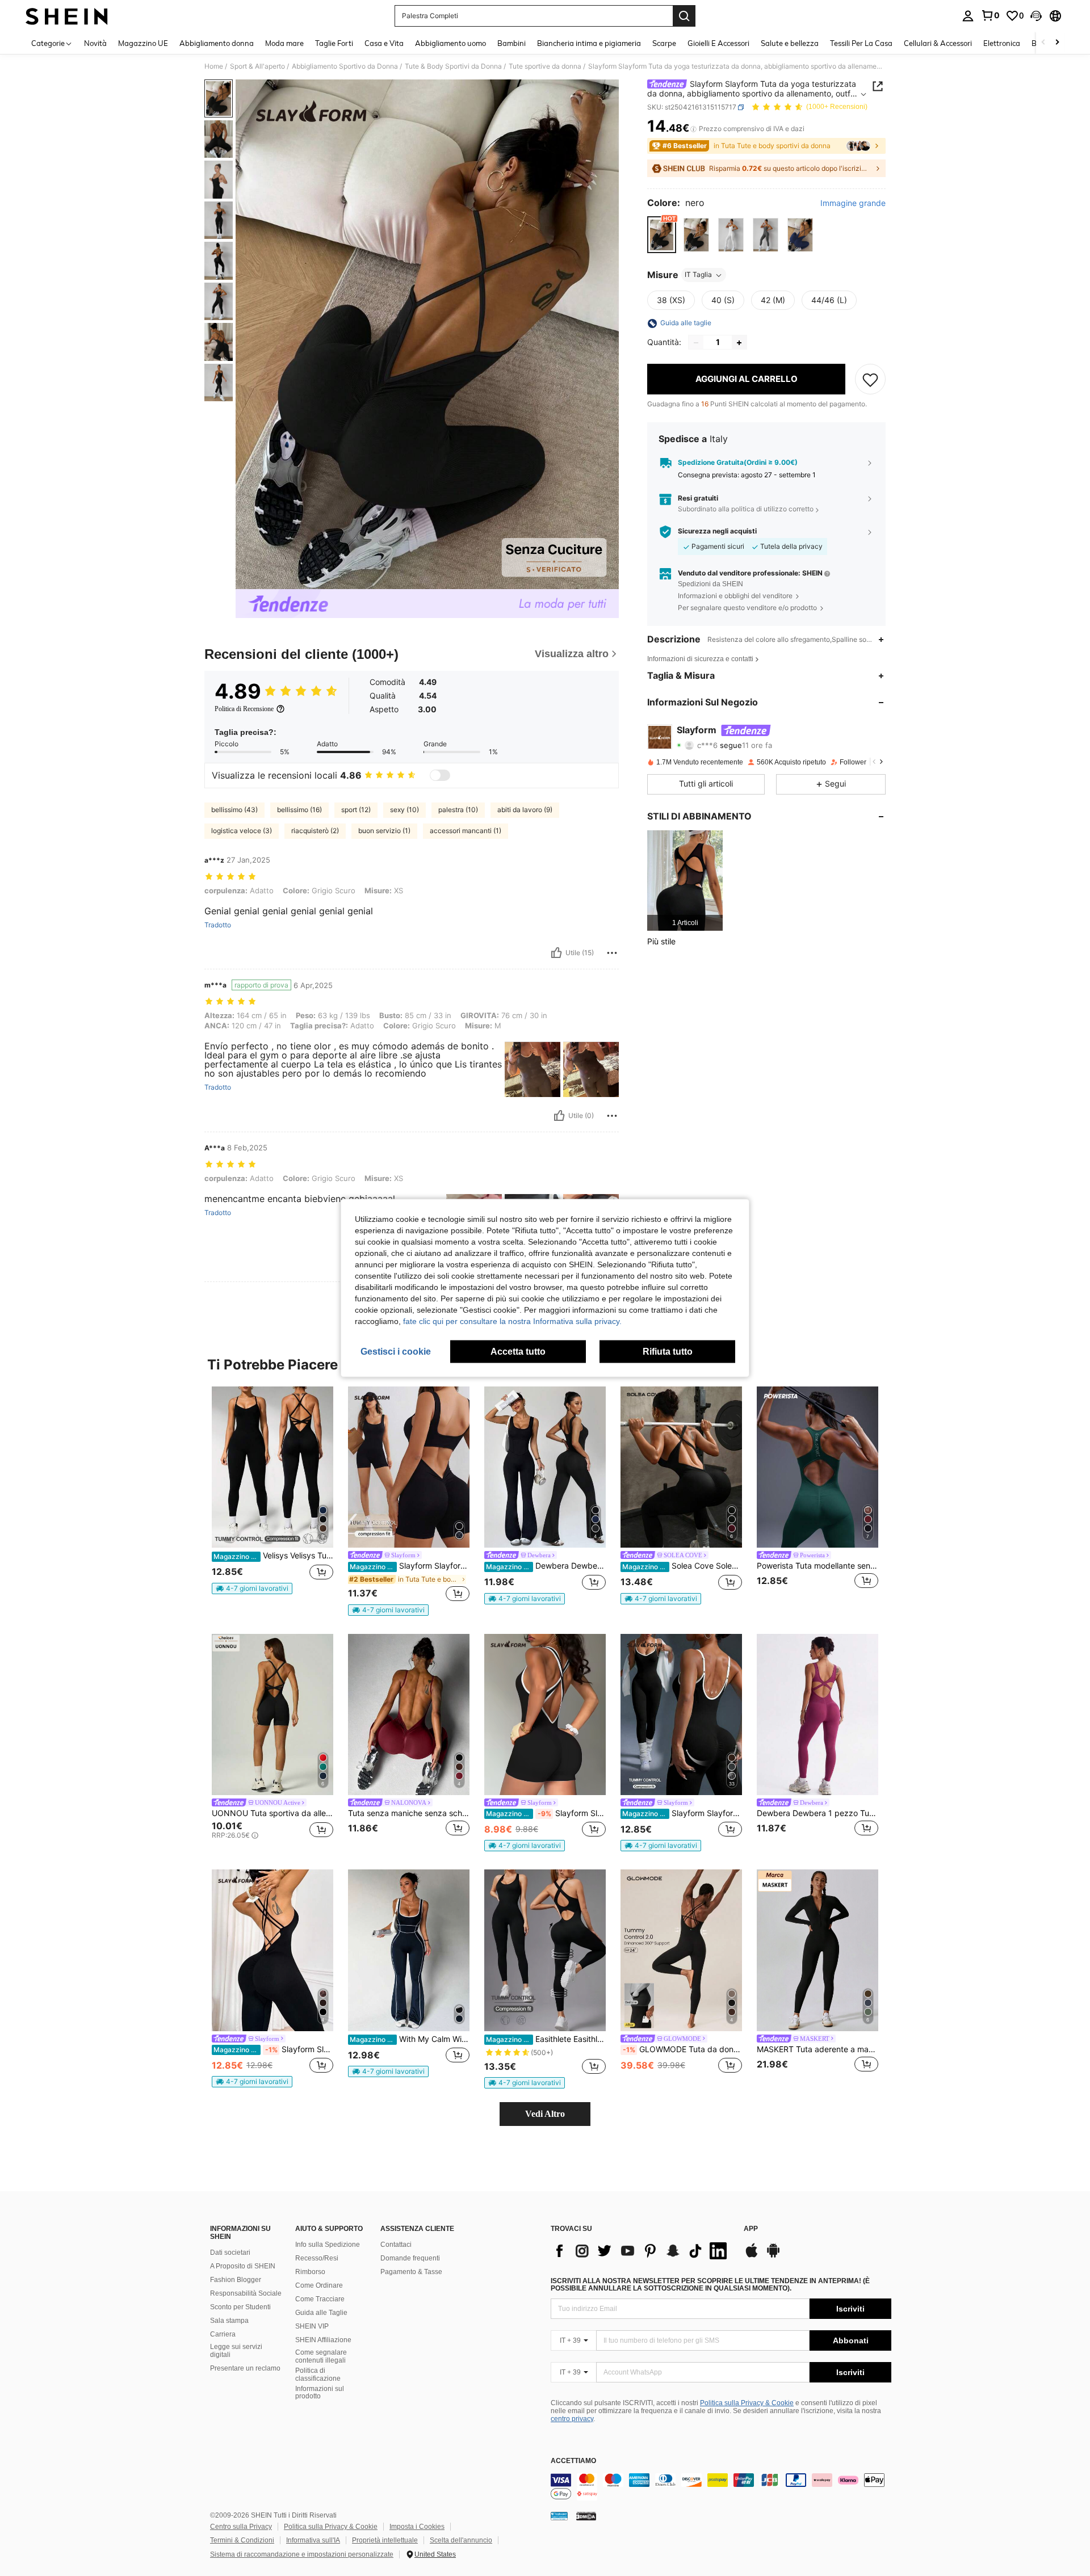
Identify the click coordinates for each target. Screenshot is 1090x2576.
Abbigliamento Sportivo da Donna (345, 66)
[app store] (752, 2256)
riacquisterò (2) (315, 831)
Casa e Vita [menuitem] (384, 43)
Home (214, 66)
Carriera (223, 2334)
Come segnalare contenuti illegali (321, 2356)
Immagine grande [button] (853, 204)
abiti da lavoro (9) (525, 810)
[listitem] (685, 881)
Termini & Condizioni (242, 2540)
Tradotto (218, 925)
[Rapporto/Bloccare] (612, 953)
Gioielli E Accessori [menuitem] (718, 43)
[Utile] (556, 953)
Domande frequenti (410, 2258)
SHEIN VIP (312, 2326)
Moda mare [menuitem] (284, 43)
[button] (1036, 16)
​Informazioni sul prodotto (320, 2393)
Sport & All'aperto (257, 66)
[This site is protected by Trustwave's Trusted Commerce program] (559, 2516)
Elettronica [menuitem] (1002, 43)
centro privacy (572, 2419)
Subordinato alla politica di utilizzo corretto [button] (746, 509)
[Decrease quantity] (696, 343)
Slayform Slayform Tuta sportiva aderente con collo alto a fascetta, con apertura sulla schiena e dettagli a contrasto (546, 1813)
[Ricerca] (684, 16)
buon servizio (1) (384, 831)
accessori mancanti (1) (466, 831)
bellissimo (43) (234, 810)
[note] (252, 1589)
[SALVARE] (870, 380)
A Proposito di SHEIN (243, 2266)
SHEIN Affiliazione (323, 2340)
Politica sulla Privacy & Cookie (747, 2403)
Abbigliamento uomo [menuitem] (450, 43)
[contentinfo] (721, 2487)
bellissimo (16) (299, 810)
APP (751, 2229)
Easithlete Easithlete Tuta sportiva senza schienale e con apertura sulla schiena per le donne (546, 2039)
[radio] (662, 235)
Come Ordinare (319, 2285)
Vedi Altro (545, 2114)
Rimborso (310, 2272)
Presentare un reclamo (245, 2368)
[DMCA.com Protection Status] (586, 2516)
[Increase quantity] (739, 343)
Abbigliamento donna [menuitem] (217, 43)
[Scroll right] (1057, 43)
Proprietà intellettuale (385, 2540)
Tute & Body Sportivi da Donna (453, 66)
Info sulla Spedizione (328, 2245)
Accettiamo (573, 2461)
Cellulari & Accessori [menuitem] (938, 43)
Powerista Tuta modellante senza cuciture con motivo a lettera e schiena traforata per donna (817, 1566)
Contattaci (396, 2245)
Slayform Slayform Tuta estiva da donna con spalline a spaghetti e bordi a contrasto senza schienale (682, 1813)
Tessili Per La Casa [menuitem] (861, 43)
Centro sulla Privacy (241, 2527)
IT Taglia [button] (698, 275)
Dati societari (230, 2253)
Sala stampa (229, 2321)
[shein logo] (67, 16)
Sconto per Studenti (240, 2307)
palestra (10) (458, 810)
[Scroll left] (1043, 43)
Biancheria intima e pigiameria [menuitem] (589, 43)
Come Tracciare (320, 2299)
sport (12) (356, 810)
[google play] (773, 2256)
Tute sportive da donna (545, 66)
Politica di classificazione (318, 2375)
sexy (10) (404, 810)
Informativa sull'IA (313, 2540)
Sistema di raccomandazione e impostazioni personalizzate (302, 2554)
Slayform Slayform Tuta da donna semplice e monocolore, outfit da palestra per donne (410, 1566)
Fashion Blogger (236, 2280)
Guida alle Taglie (321, 2313)
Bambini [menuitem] (512, 43)
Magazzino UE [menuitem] (143, 43)
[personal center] (968, 16)
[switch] (440, 775)
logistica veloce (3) (242, 831)
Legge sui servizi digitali (236, 2351)
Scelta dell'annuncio (461, 2540)
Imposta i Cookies (417, 2527)
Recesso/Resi (317, 2258)
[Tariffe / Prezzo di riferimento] (693, 129)
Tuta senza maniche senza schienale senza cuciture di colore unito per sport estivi (409, 1813)
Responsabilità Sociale (246, 2293)
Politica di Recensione (244, 709)
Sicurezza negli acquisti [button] (717, 531)
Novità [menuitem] (95, 43)
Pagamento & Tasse (411, 2272)
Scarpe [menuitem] (664, 43)
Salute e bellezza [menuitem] (790, 43)
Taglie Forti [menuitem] (334, 43)
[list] (642, 2251)
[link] (990, 15)
